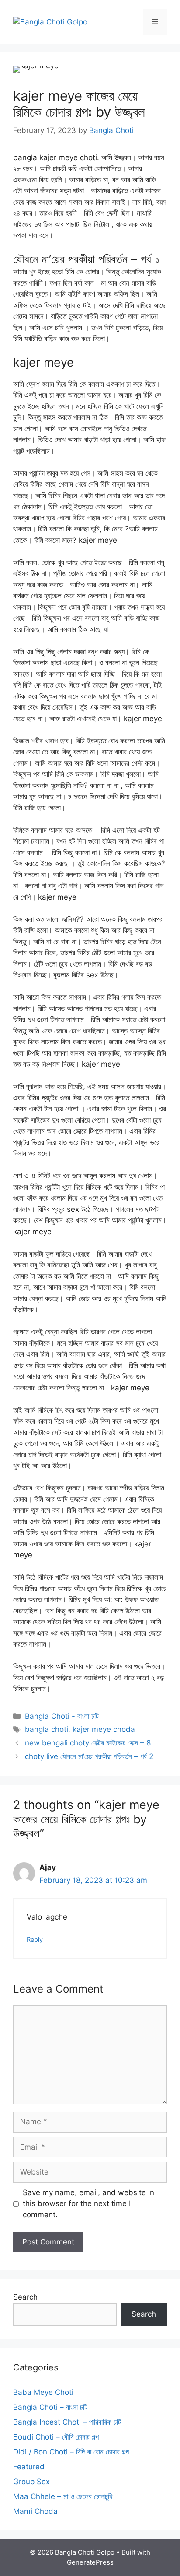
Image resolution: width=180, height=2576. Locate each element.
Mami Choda (35, 2511)
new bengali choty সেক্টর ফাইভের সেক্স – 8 (88, 1743)
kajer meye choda (104, 1729)
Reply (35, 1939)
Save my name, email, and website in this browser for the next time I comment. (88, 2204)
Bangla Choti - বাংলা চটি (62, 1716)
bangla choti (47, 1729)
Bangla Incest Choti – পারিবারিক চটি (67, 2422)
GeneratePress (90, 2562)
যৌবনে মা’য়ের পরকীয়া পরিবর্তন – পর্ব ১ (87, 259)
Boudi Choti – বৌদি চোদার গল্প (56, 2437)
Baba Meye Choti (43, 2392)
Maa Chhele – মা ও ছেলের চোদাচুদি (63, 2496)
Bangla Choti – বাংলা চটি (50, 2407)
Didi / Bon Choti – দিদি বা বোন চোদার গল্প (71, 2452)
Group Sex (31, 2482)
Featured (29, 2467)
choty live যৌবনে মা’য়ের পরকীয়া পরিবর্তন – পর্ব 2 (89, 1756)
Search (25, 2297)
